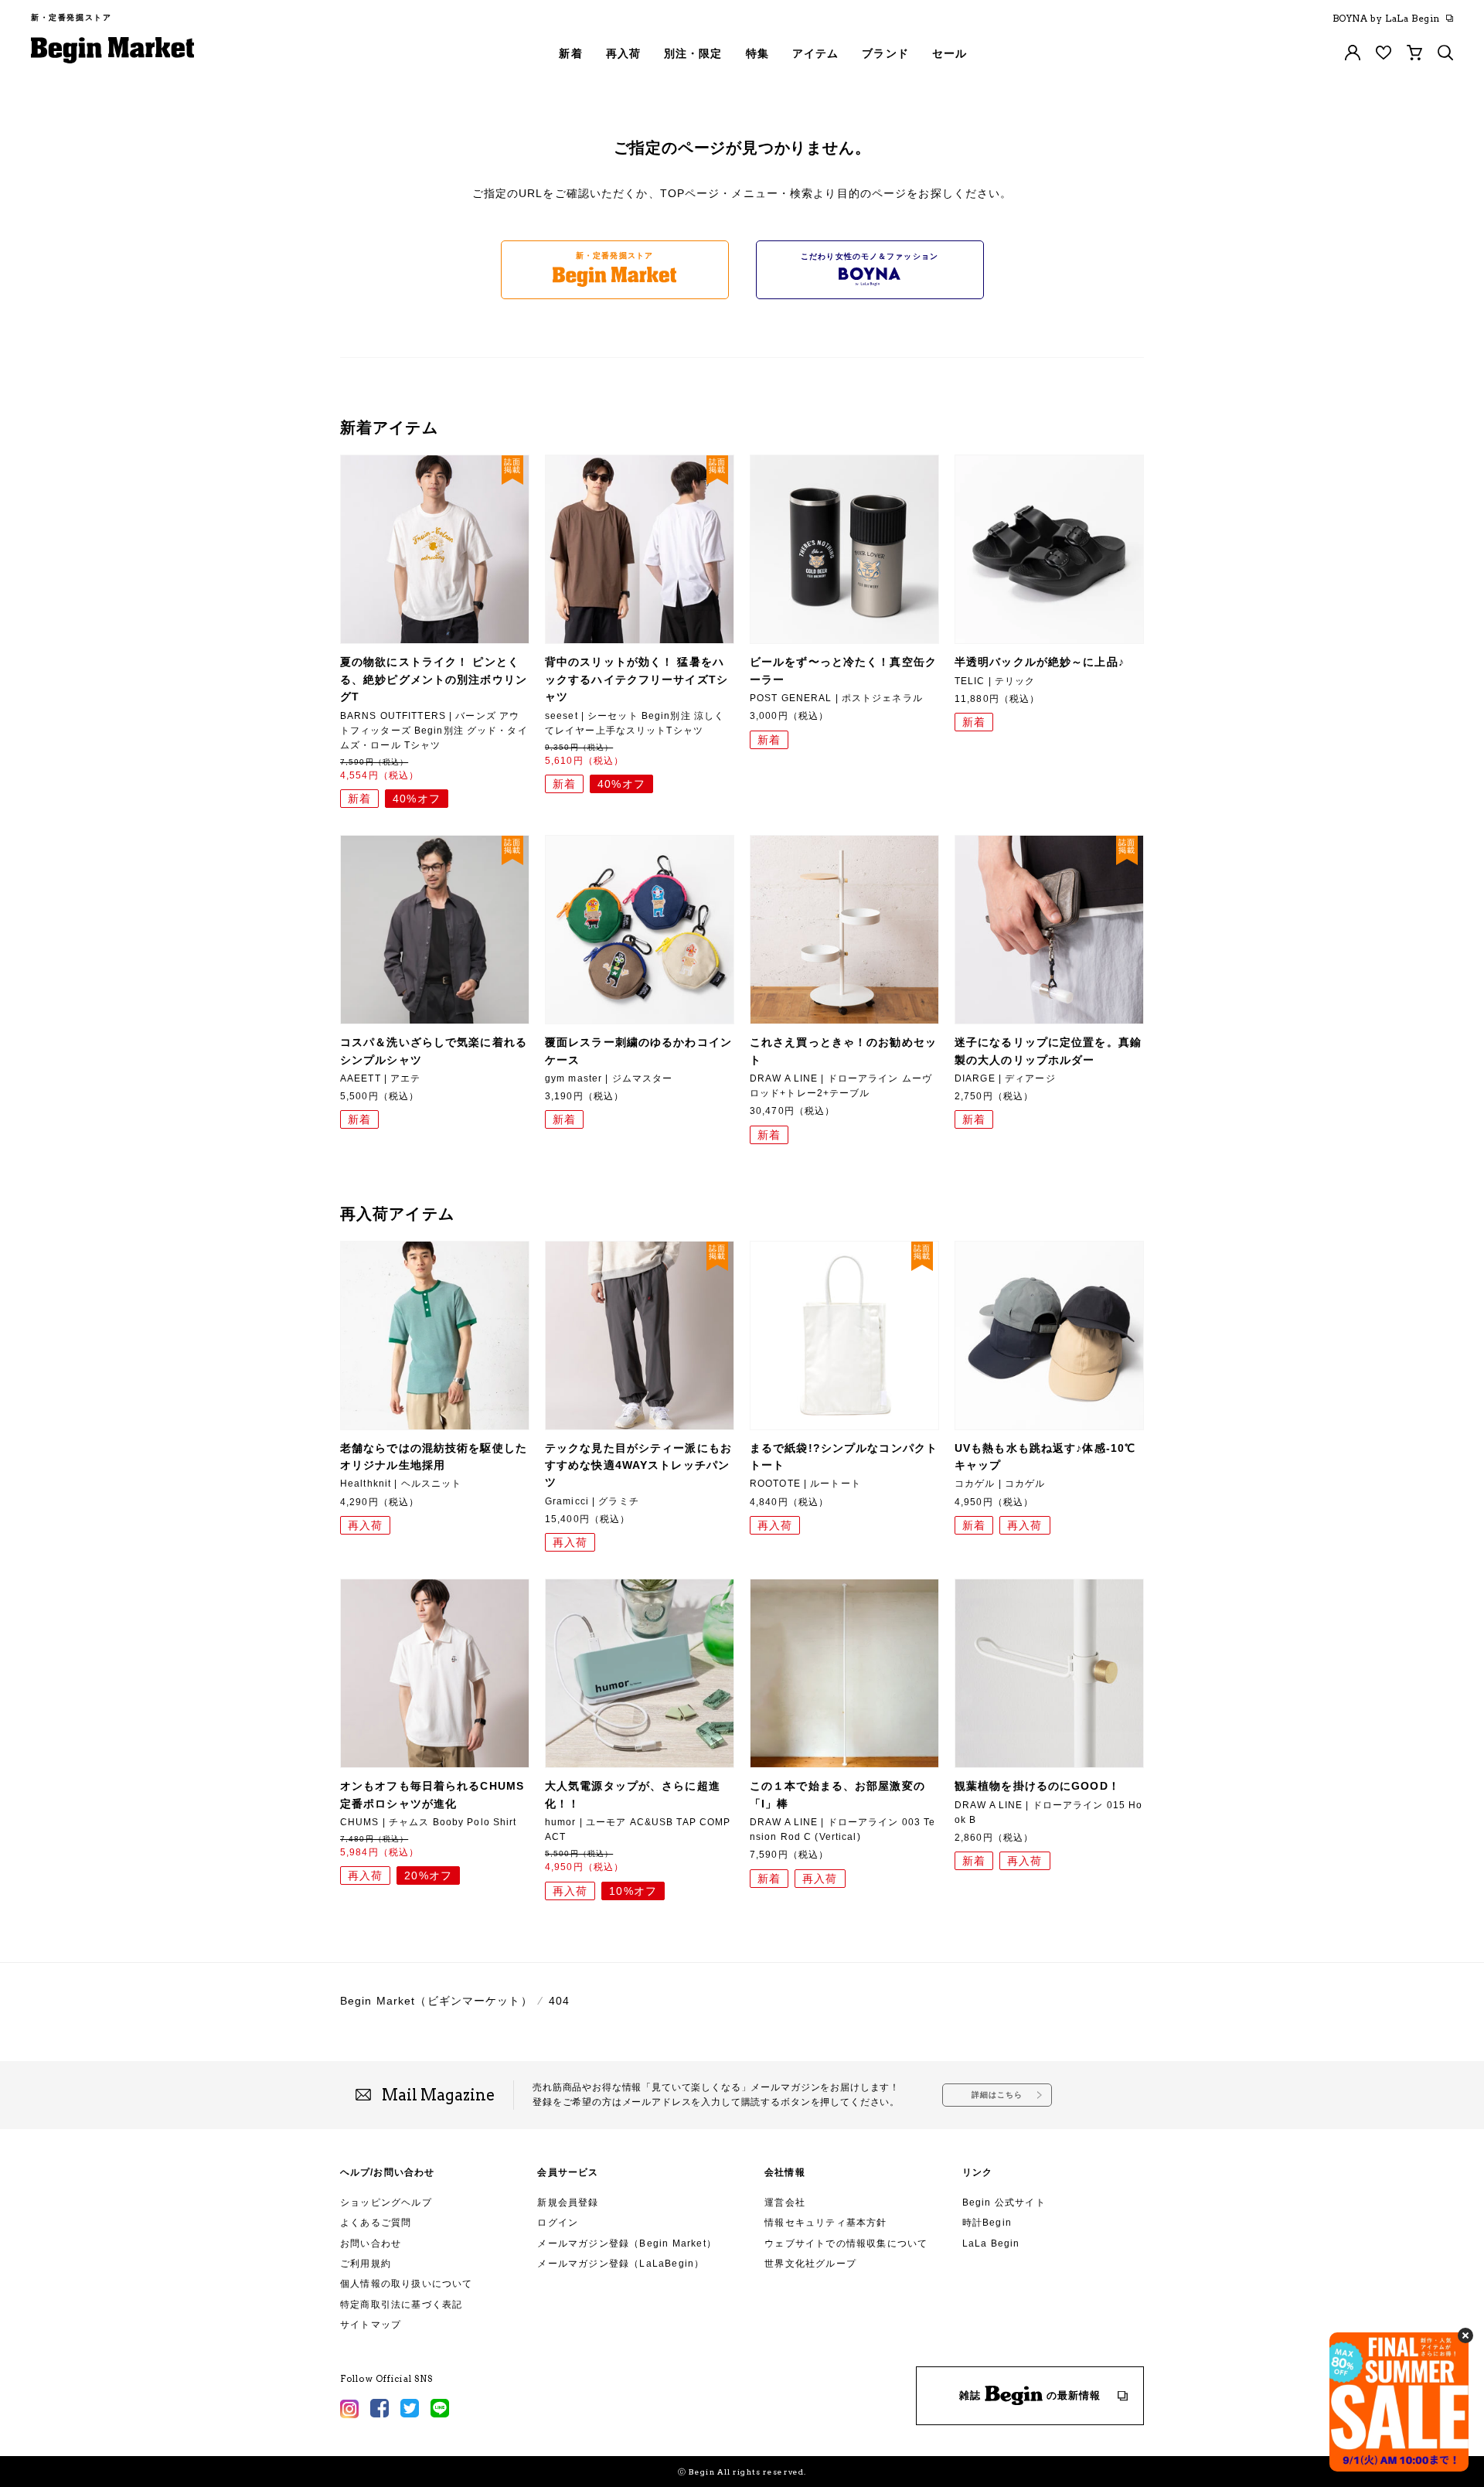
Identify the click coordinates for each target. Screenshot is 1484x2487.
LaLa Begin (991, 2243)
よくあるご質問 (376, 2223)
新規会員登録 (568, 2203)
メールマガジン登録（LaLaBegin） (621, 2264)
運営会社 (785, 2203)
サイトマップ (371, 2325)
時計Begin (987, 2223)
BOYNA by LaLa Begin (1386, 19)
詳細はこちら (997, 2095)
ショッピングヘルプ (386, 2203)
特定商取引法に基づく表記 (401, 2305)
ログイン (558, 2223)
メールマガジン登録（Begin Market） (627, 2243)
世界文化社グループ (810, 2264)
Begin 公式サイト (1004, 2203)
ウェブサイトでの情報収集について (846, 2243)
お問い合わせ (371, 2243)
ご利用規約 (366, 2264)
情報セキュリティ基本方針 (825, 2223)
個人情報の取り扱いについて (407, 2284)
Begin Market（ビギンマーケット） (436, 2001)
